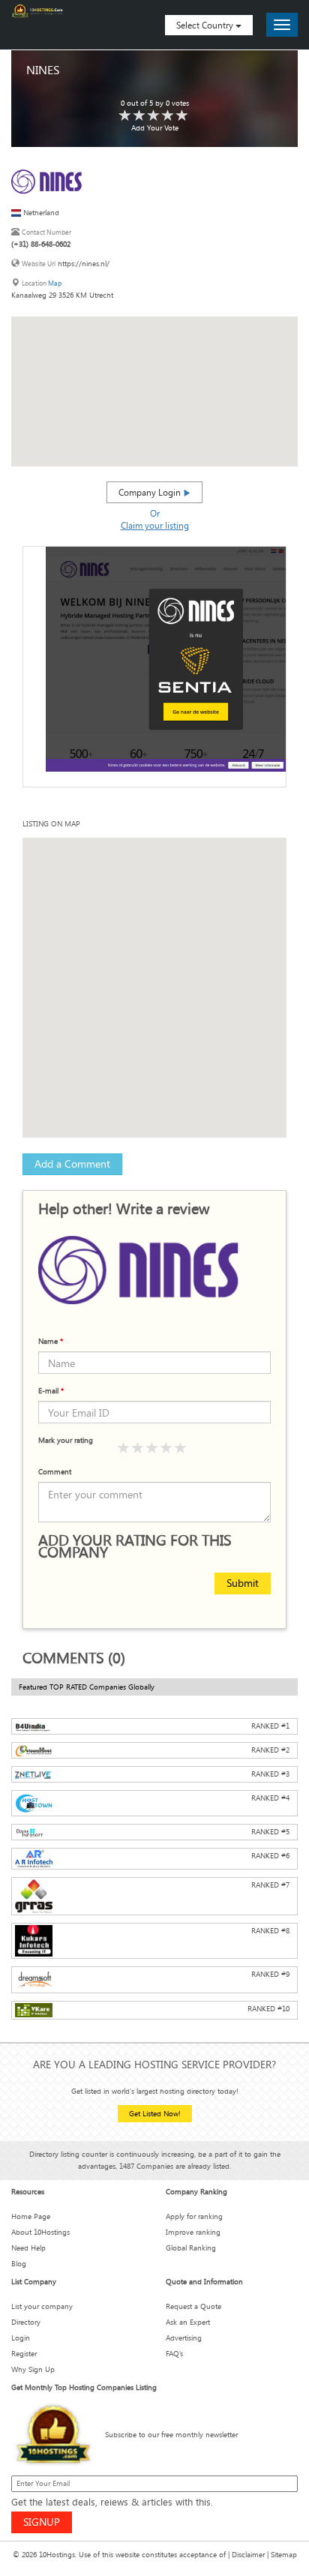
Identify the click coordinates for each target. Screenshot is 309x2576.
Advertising (184, 2338)
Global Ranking (191, 2248)
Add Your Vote (155, 128)
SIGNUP (42, 2522)
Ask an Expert (188, 2322)
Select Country (206, 25)
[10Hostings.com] (37, 11)
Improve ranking (193, 2232)
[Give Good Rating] (152, 1448)
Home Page (31, 2216)
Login (21, 2338)
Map (55, 283)
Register (24, 2354)
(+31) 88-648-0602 (41, 244)
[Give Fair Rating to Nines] (139, 116)
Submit (243, 1583)
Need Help (28, 2248)
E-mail (51, 1391)
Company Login (151, 492)
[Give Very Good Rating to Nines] (168, 116)
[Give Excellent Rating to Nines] (182, 116)
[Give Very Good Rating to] (166, 1448)
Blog (19, 2264)
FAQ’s (174, 2354)
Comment (55, 1472)
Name (51, 1341)
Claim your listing (155, 525)
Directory (26, 2322)
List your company (42, 2306)
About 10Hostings (40, 2232)
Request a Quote (193, 2306)
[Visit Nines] (52, 180)
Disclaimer (248, 2555)
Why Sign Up (33, 2369)
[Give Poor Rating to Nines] (125, 116)
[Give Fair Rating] (138, 1448)
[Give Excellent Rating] (181, 1448)
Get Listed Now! (155, 2114)
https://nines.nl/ (84, 264)
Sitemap (284, 2555)
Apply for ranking (194, 2216)
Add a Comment (72, 1164)
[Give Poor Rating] (124, 1448)
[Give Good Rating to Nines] (154, 116)
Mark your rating (66, 1440)
